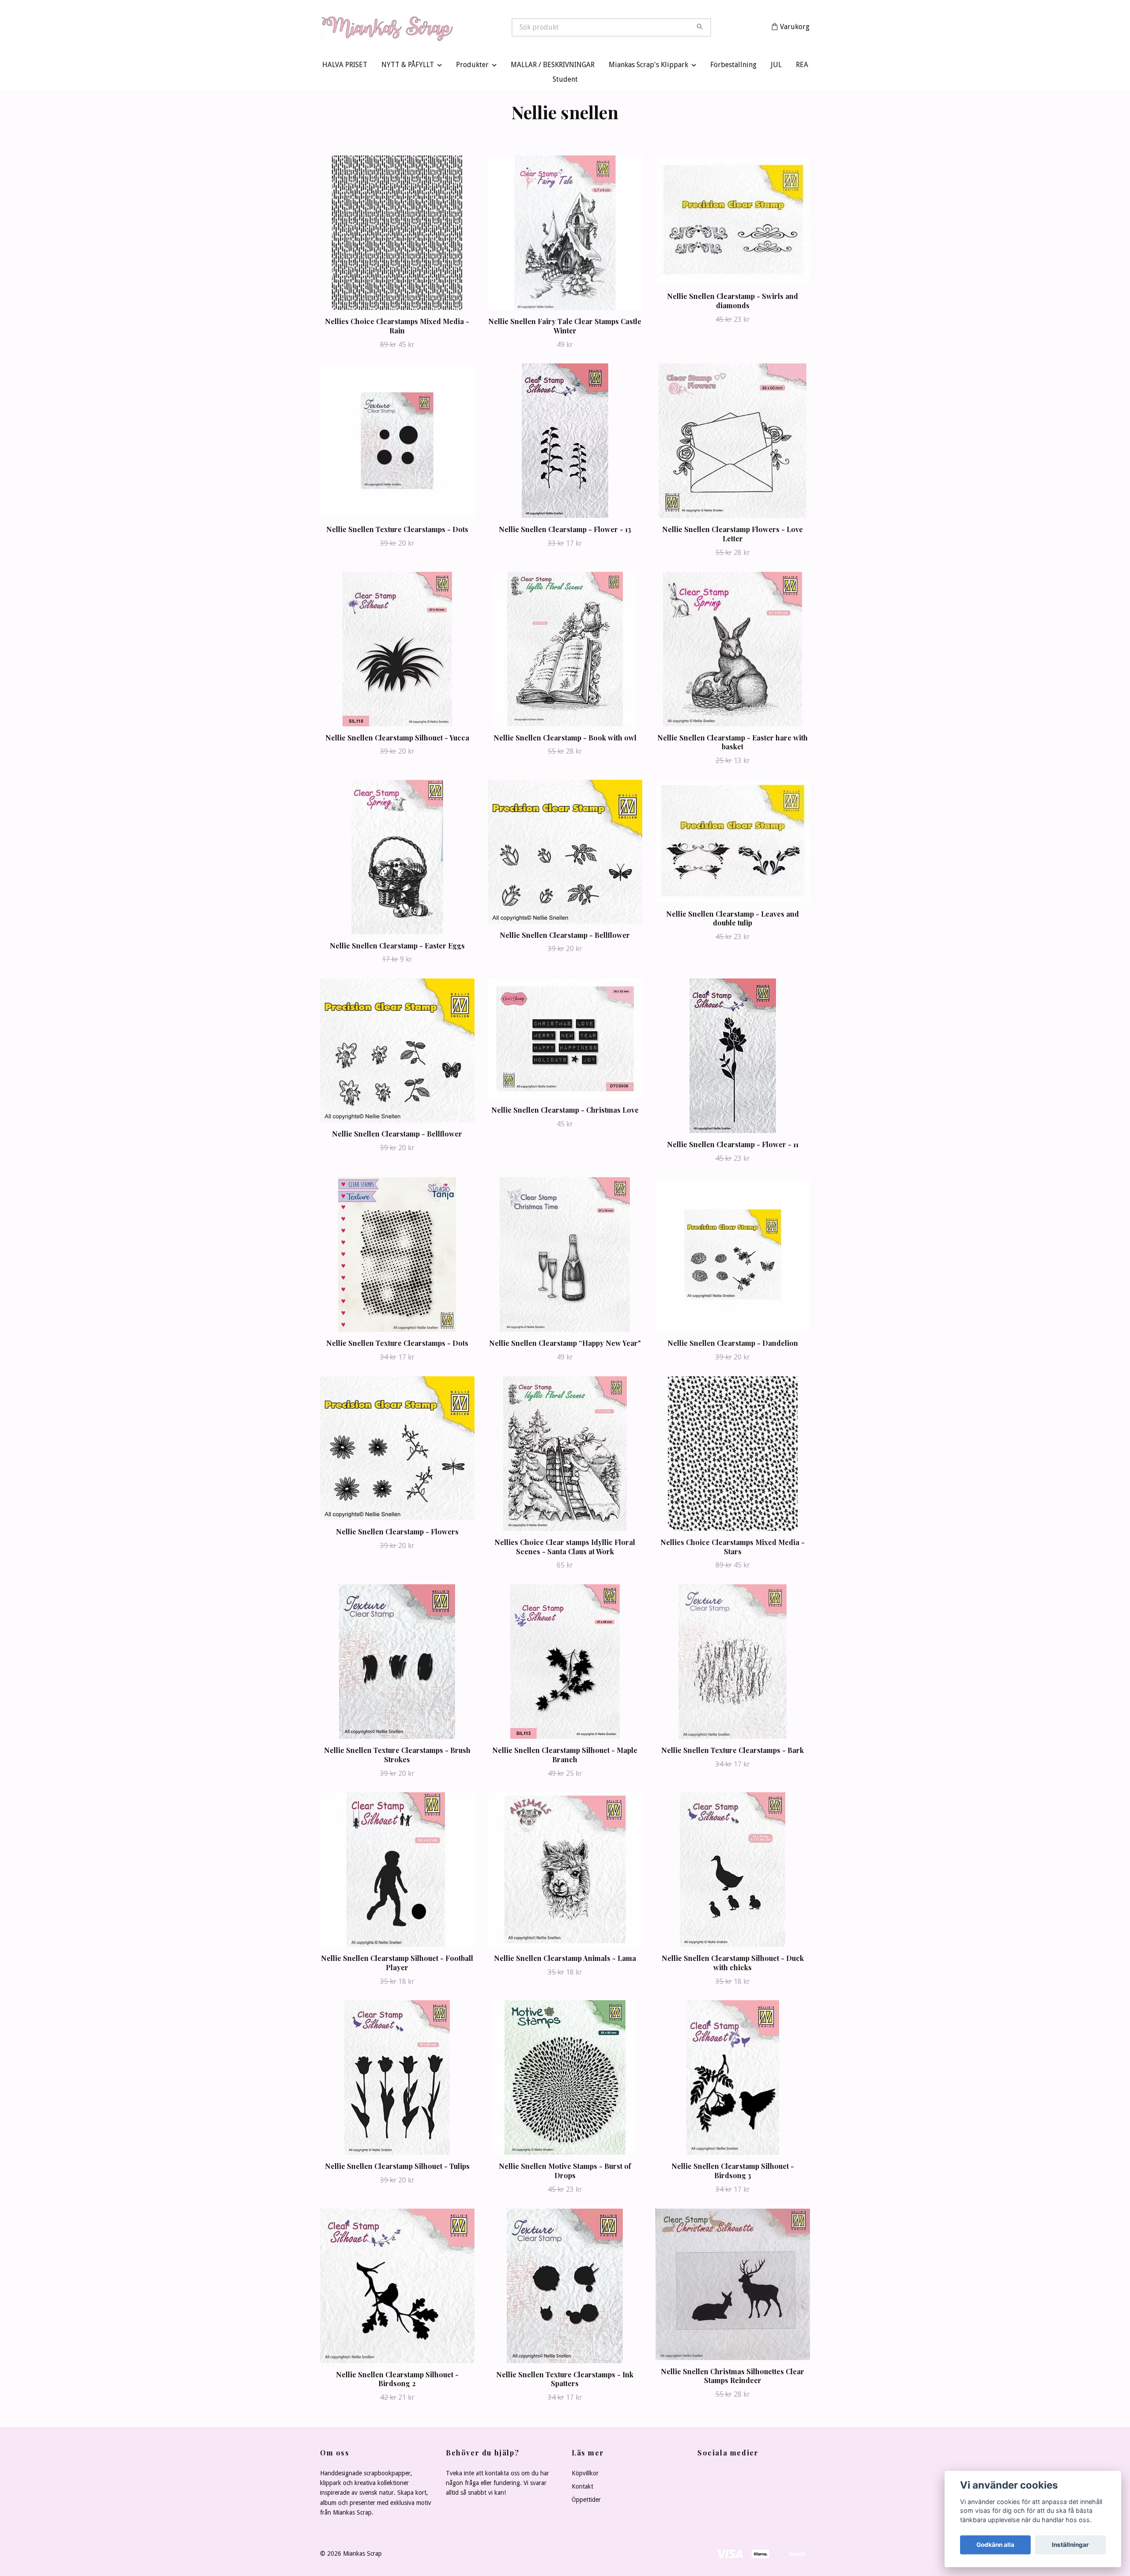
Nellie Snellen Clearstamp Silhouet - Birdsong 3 (733, 2173)
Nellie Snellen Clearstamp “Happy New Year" (565, 1345)
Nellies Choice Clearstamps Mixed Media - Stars (733, 1549)
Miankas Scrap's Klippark (648, 67)
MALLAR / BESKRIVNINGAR (553, 67)
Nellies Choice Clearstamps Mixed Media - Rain (397, 328)
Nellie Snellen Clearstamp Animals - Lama (565, 1960)
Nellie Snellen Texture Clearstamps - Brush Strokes (397, 1757)
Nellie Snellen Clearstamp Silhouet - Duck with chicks (733, 1965)
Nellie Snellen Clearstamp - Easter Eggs (397, 947)
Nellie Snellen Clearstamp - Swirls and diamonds (733, 303)
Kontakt (582, 2489)
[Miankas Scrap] (443, 28)
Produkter (472, 67)
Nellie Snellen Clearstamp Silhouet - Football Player (397, 1965)
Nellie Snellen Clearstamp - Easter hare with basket (733, 744)
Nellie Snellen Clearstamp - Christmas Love (565, 1112)
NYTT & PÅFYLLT (408, 67)
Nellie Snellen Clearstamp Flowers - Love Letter (733, 536)
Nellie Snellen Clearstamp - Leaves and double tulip (733, 920)
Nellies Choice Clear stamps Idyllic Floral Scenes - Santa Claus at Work (565, 1549)
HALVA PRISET (345, 67)
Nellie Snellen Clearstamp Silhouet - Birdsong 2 (397, 2381)
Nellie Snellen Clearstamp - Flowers (397, 1533)
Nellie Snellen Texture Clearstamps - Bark (733, 1752)
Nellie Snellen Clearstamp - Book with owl (565, 739)
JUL (776, 67)
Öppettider (586, 2502)
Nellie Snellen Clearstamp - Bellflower (565, 937)
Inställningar (1070, 2545)
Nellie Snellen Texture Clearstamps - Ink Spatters (565, 2381)
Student (565, 81)
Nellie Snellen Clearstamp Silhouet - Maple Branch (565, 1757)
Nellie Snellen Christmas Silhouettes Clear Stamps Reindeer (733, 2378)
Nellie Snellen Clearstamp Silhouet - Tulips (397, 2168)
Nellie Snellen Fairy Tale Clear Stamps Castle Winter (565, 328)
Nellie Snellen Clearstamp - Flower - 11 (733, 1146)
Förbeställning (733, 67)
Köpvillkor (585, 2475)
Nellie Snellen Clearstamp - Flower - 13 (565, 531)
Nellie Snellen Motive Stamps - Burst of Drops (565, 2173)
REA (802, 67)
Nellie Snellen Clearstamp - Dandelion (733, 1345)
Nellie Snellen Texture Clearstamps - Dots (397, 531)
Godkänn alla (995, 2545)
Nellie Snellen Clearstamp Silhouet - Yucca (397, 739)
